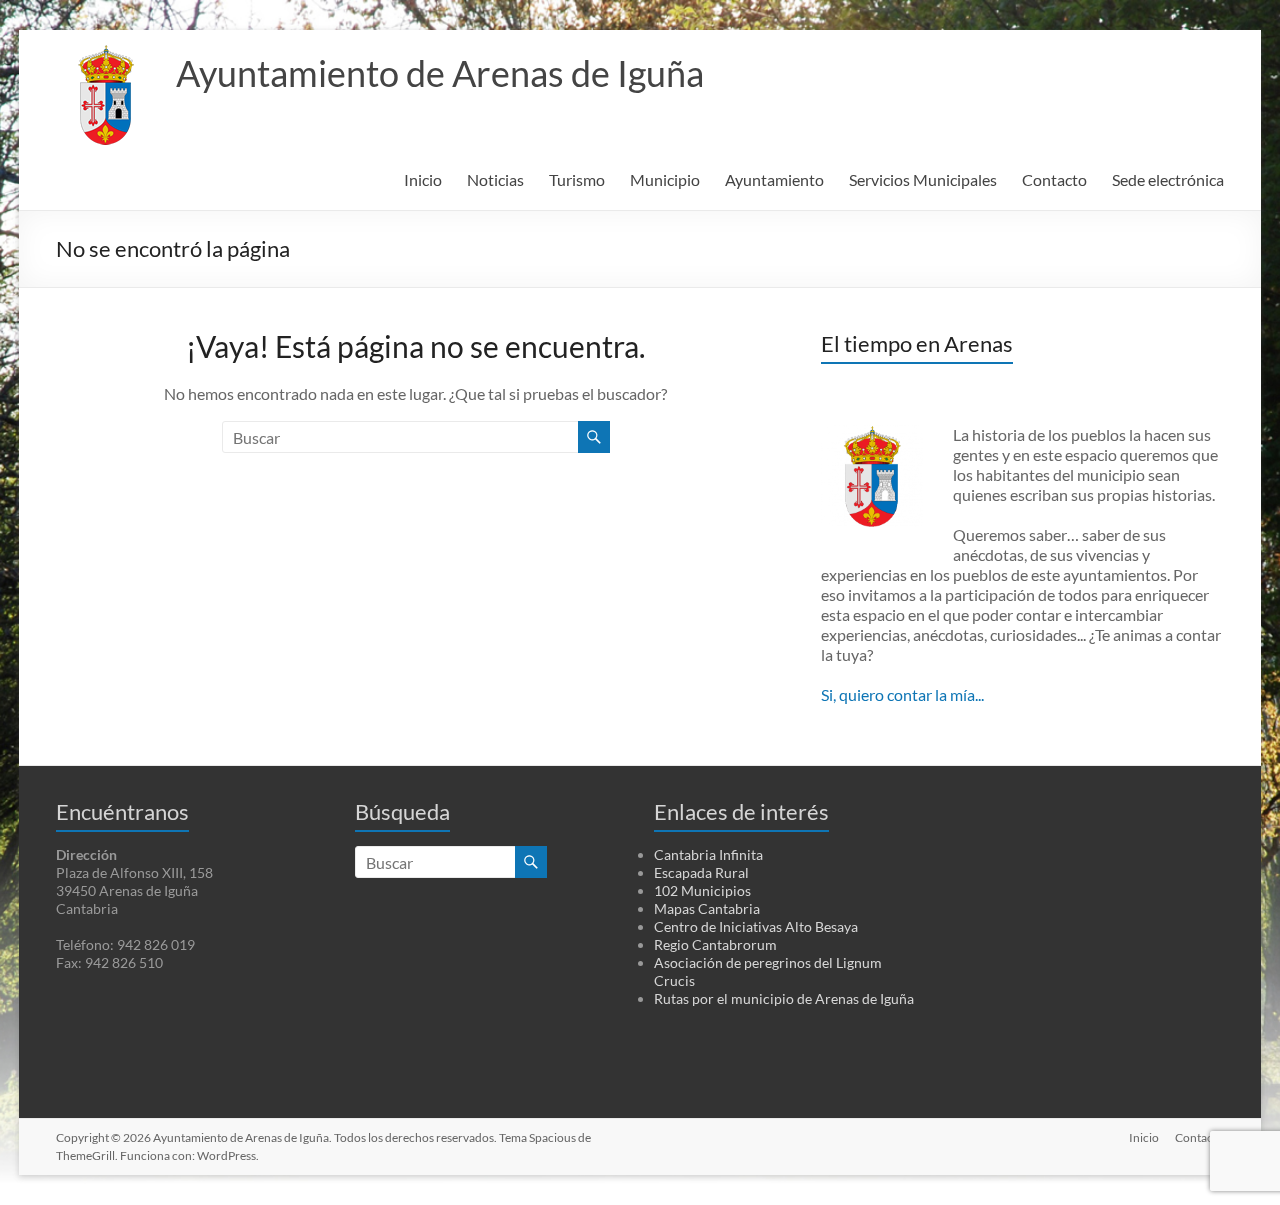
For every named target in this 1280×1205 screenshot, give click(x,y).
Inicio (423, 179)
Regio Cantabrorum (715, 944)
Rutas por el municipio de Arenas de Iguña (784, 998)
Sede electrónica (1168, 179)
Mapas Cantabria (707, 908)
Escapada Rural (701, 872)
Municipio (665, 179)
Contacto (1054, 179)
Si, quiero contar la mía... (902, 694)
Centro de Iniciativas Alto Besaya (756, 926)
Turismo (577, 179)
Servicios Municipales (923, 179)
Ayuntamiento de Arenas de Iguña (440, 73)
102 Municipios (702, 890)
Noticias (495, 179)
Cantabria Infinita (708, 854)
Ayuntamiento (774, 179)
